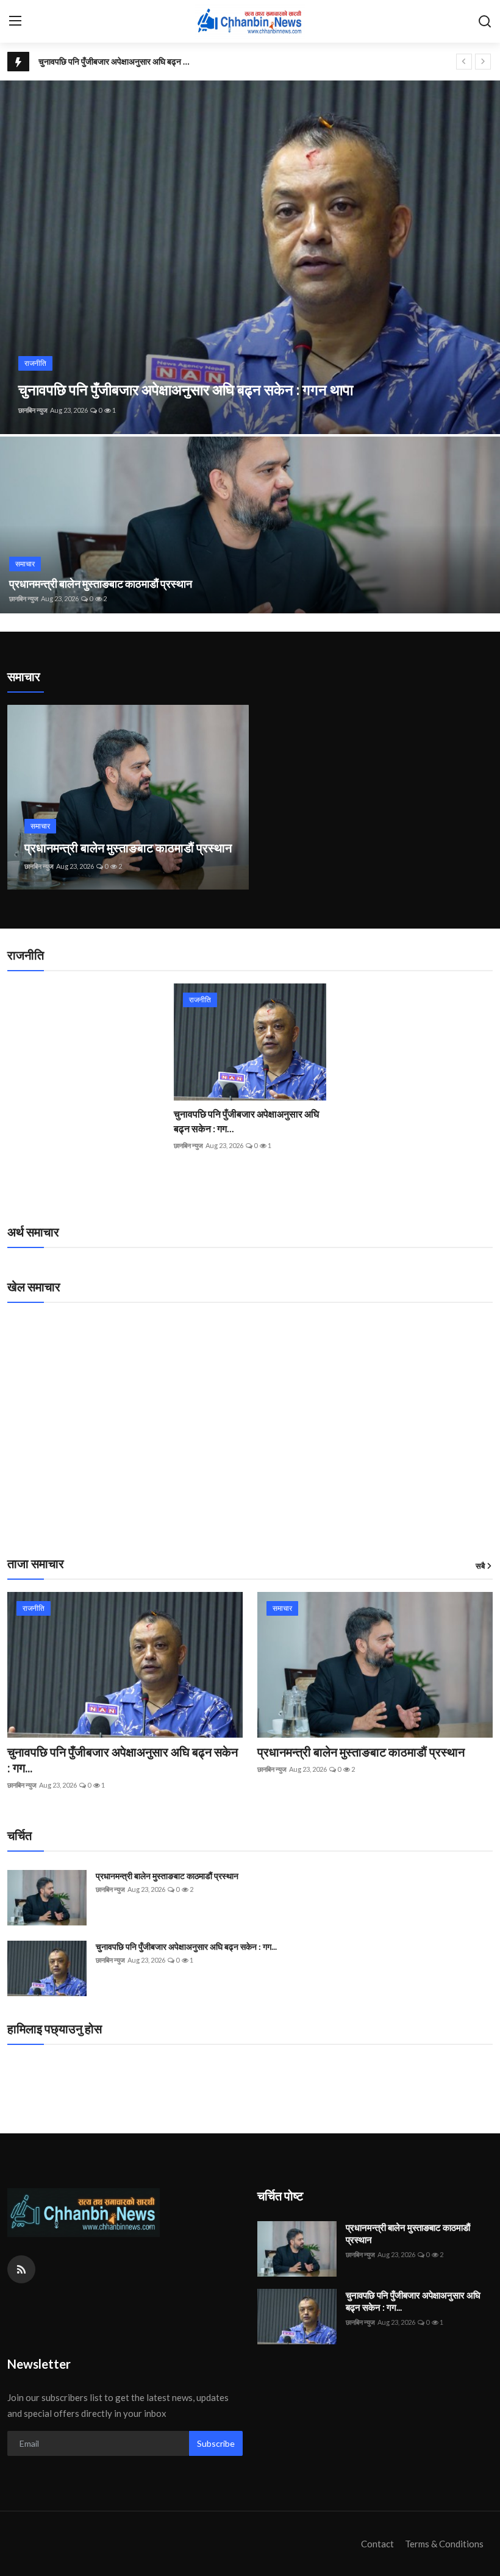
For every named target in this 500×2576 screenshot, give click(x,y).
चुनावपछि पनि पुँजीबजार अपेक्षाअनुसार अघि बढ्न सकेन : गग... (246, 1121)
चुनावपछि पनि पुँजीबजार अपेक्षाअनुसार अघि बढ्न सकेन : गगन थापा (117, 61)
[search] (485, 21)
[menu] (15, 21)
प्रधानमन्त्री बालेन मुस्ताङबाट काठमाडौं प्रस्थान (101, 583)
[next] (483, 62)
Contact (377, 2544)
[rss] (21, 2269)
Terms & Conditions (444, 2544)
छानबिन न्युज (33, 410)
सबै (480, 1566)
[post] (250, 257)
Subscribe (216, 2443)
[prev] (464, 62)
